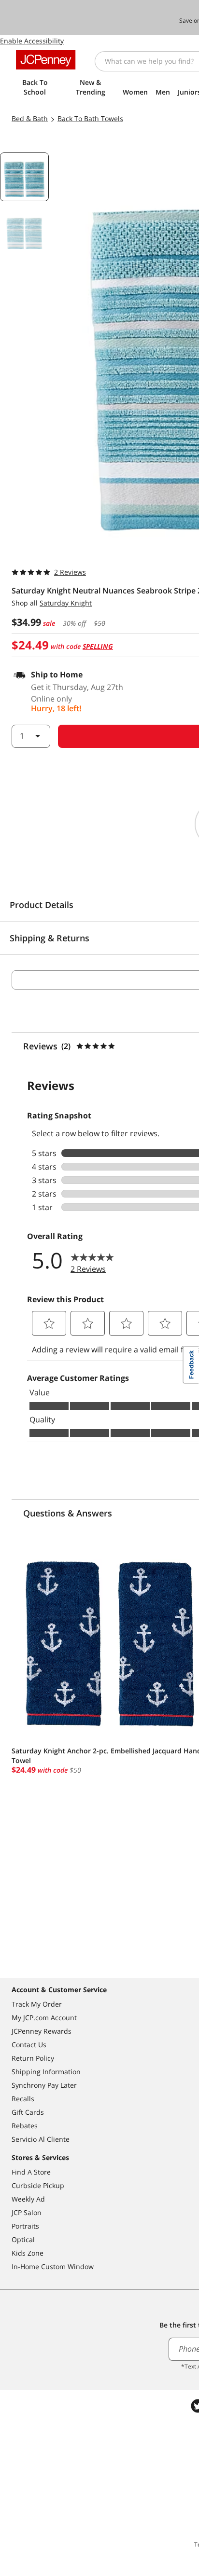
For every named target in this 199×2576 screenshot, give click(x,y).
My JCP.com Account (44, 2018)
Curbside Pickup (38, 2185)
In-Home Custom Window (53, 2266)
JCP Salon (27, 2212)
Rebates (25, 2126)
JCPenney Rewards (42, 2031)
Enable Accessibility (32, 41)
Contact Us (29, 2045)
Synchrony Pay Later (44, 2085)
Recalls (23, 2099)
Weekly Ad (28, 2199)
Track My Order (37, 2004)
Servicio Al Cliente (41, 2139)
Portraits (25, 2226)
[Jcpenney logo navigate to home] (46, 60)
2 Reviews (70, 572)
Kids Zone (28, 2253)
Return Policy (33, 2058)
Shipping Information (46, 2072)
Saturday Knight (66, 603)
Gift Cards (28, 2112)
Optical (23, 2239)
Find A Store (31, 2172)
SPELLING (98, 646)
